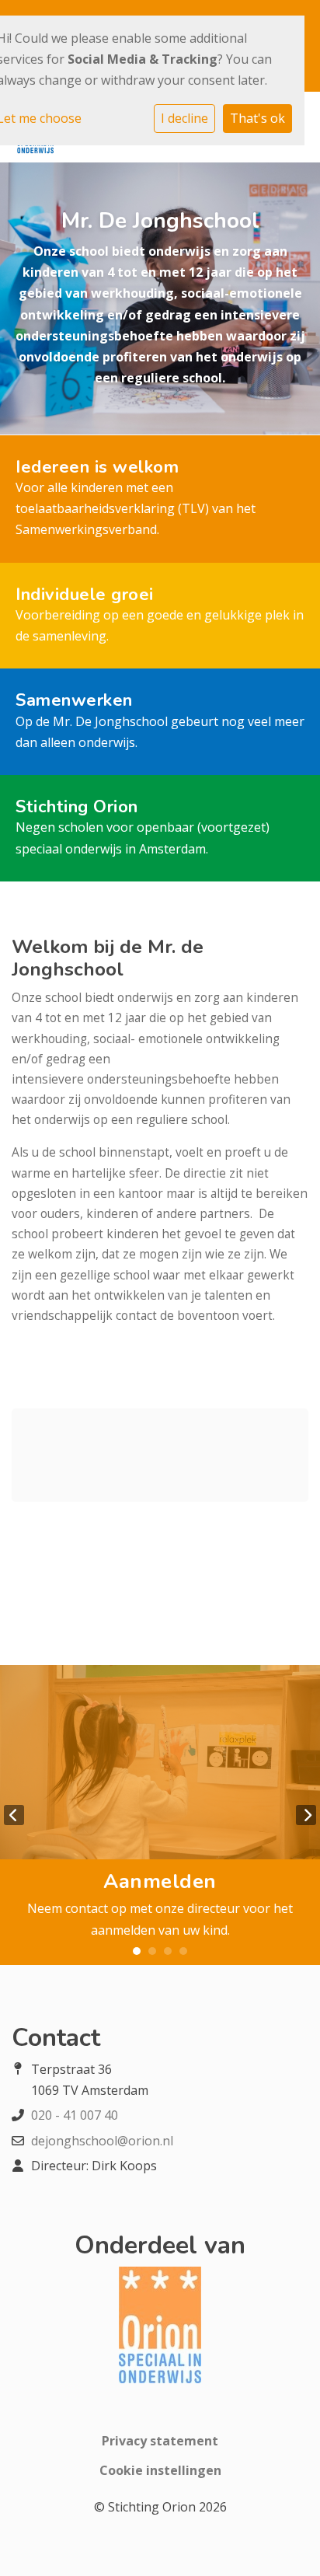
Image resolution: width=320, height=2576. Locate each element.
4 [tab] (183, 1951)
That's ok (257, 118)
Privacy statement (160, 2441)
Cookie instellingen (160, 2470)
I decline (184, 118)
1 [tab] (137, 1951)
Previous (14, 1815)
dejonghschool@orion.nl (102, 2141)
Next (306, 1815)
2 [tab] (152, 1951)
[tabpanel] (160, 1815)
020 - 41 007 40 (75, 2115)
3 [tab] (168, 1951)
